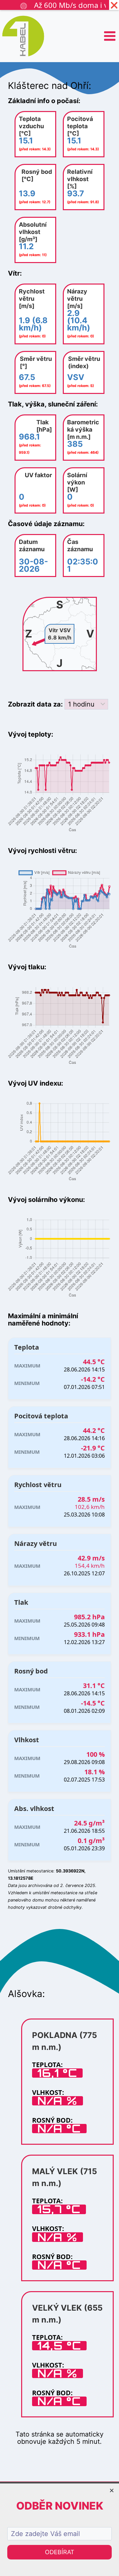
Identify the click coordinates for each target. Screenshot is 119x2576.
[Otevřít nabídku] (110, 36)
